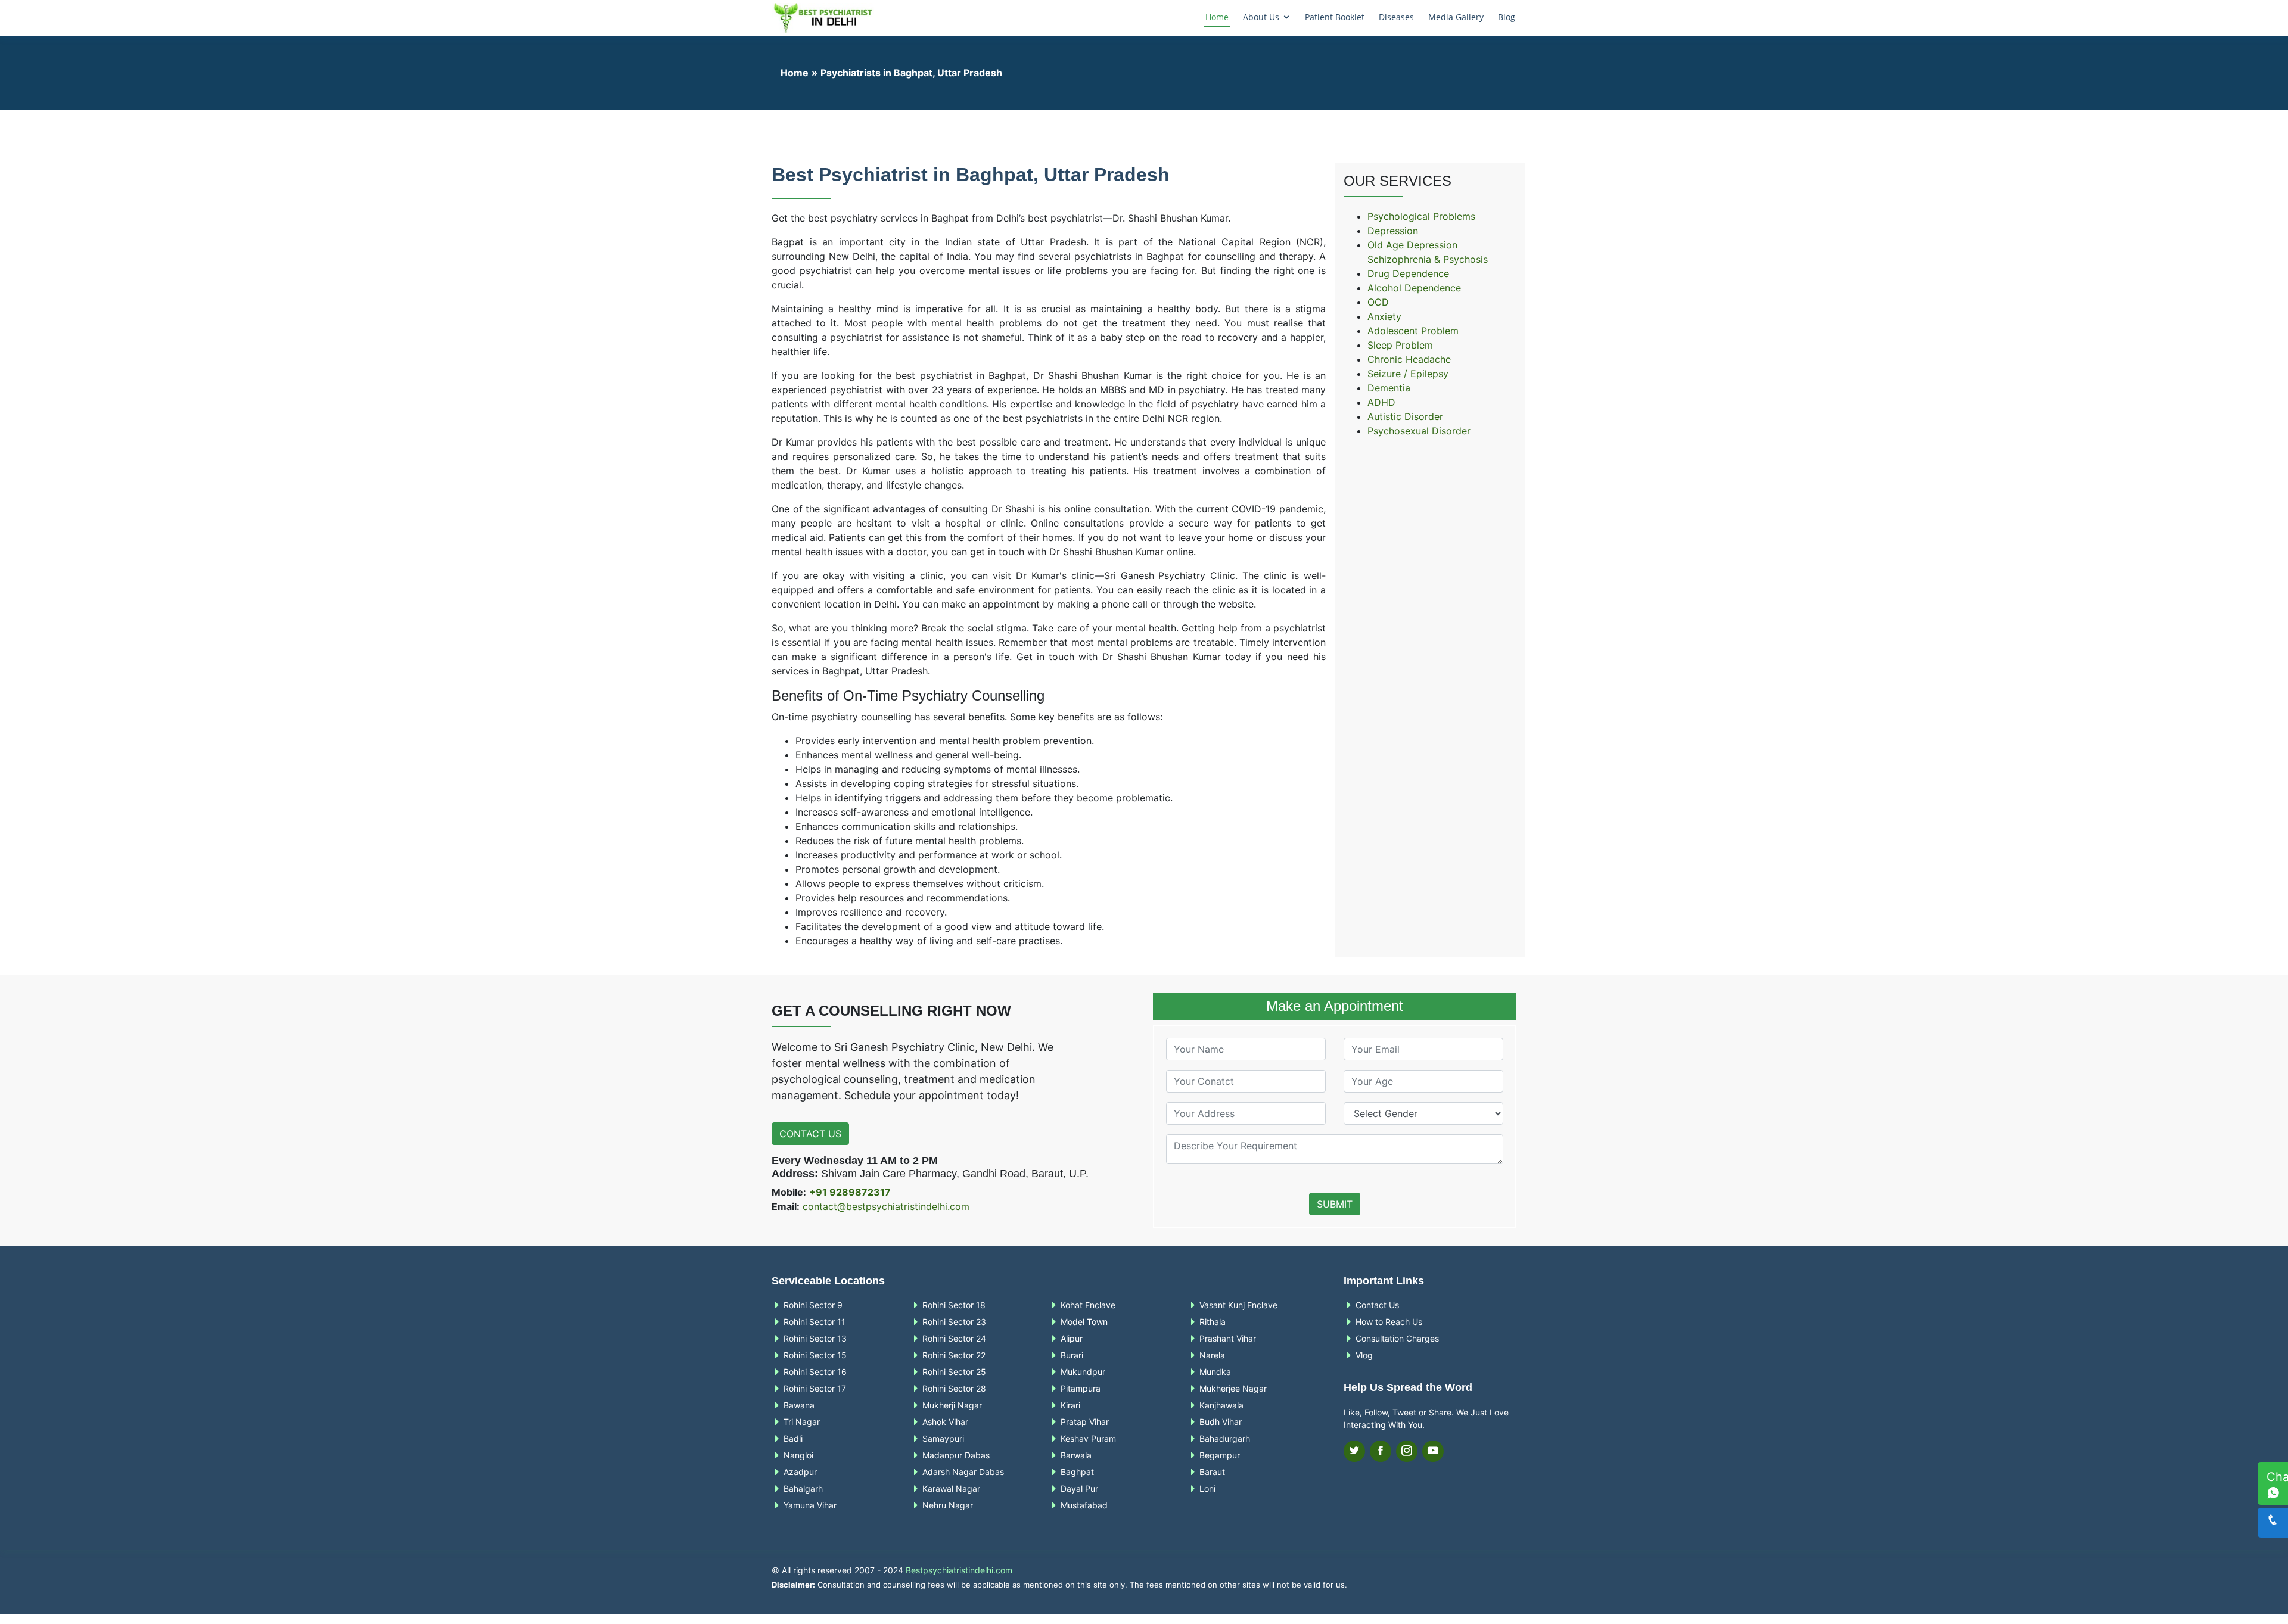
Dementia (1389, 388)
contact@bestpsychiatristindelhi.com (886, 1206)
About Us (1261, 17)
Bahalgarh (803, 1489)
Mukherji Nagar (952, 1405)
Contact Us (810, 1134)
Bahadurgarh (1225, 1439)
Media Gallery (1456, 17)
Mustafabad (1084, 1505)
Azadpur (800, 1472)
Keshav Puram (1088, 1439)
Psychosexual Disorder (1419, 431)
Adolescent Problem (1413, 331)
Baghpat (1077, 1472)
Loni (1207, 1489)
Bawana (799, 1405)
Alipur (1072, 1339)
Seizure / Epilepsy (1408, 374)
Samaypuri (943, 1439)
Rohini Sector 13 (815, 1339)
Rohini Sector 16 (815, 1372)
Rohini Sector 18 (954, 1305)
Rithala (1213, 1322)
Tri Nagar (802, 1422)
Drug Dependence (1408, 273)
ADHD (1381, 402)
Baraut (1212, 1472)
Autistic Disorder (1405, 416)
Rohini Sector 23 (954, 1322)
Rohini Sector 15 (815, 1355)
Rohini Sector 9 (813, 1305)
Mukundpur (1083, 1372)
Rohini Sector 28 (954, 1389)
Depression (1393, 231)
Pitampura (1081, 1389)
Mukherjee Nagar (1233, 1389)
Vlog (1364, 1355)
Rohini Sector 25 (954, 1372)
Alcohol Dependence (1414, 288)
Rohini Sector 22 (954, 1355)
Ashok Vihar (945, 1422)
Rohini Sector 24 (954, 1339)
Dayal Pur (1079, 1489)
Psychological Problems (1421, 216)
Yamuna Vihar (810, 1505)
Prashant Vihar (1228, 1339)
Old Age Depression (1412, 245)
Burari (1072, 1355)
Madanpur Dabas (956, 1455)
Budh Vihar (1221, 1422)
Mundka (1215, 1372)
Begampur (1220, 1455)
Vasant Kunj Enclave (1238, 1305)
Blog (1507, 17)
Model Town (1084, 1322)
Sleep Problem (1400, 345)
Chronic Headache (1409, 359)
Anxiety (1384, 316)
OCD (1378, 302)
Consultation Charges (1397, 1339)
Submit (1335, 1204)
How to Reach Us (1389, 1322)
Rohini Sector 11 (815, 1322)
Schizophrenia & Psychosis (1428, 259)
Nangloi (798, 1455)
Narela (1212, 1355)
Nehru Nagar (948, 1505)
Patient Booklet (1335, 17)
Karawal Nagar (951, 1489)
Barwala (1076, 1455)
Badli (793, 1439)
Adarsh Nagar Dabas (963, 1472)
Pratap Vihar (1085, 1422)
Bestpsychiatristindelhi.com (959, 1570)
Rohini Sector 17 (815, 1389)
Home (1217, 17)
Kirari (1070, 1405)
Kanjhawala (1221, 1405)
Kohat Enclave (1088, 1305)
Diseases (1396, 17)
